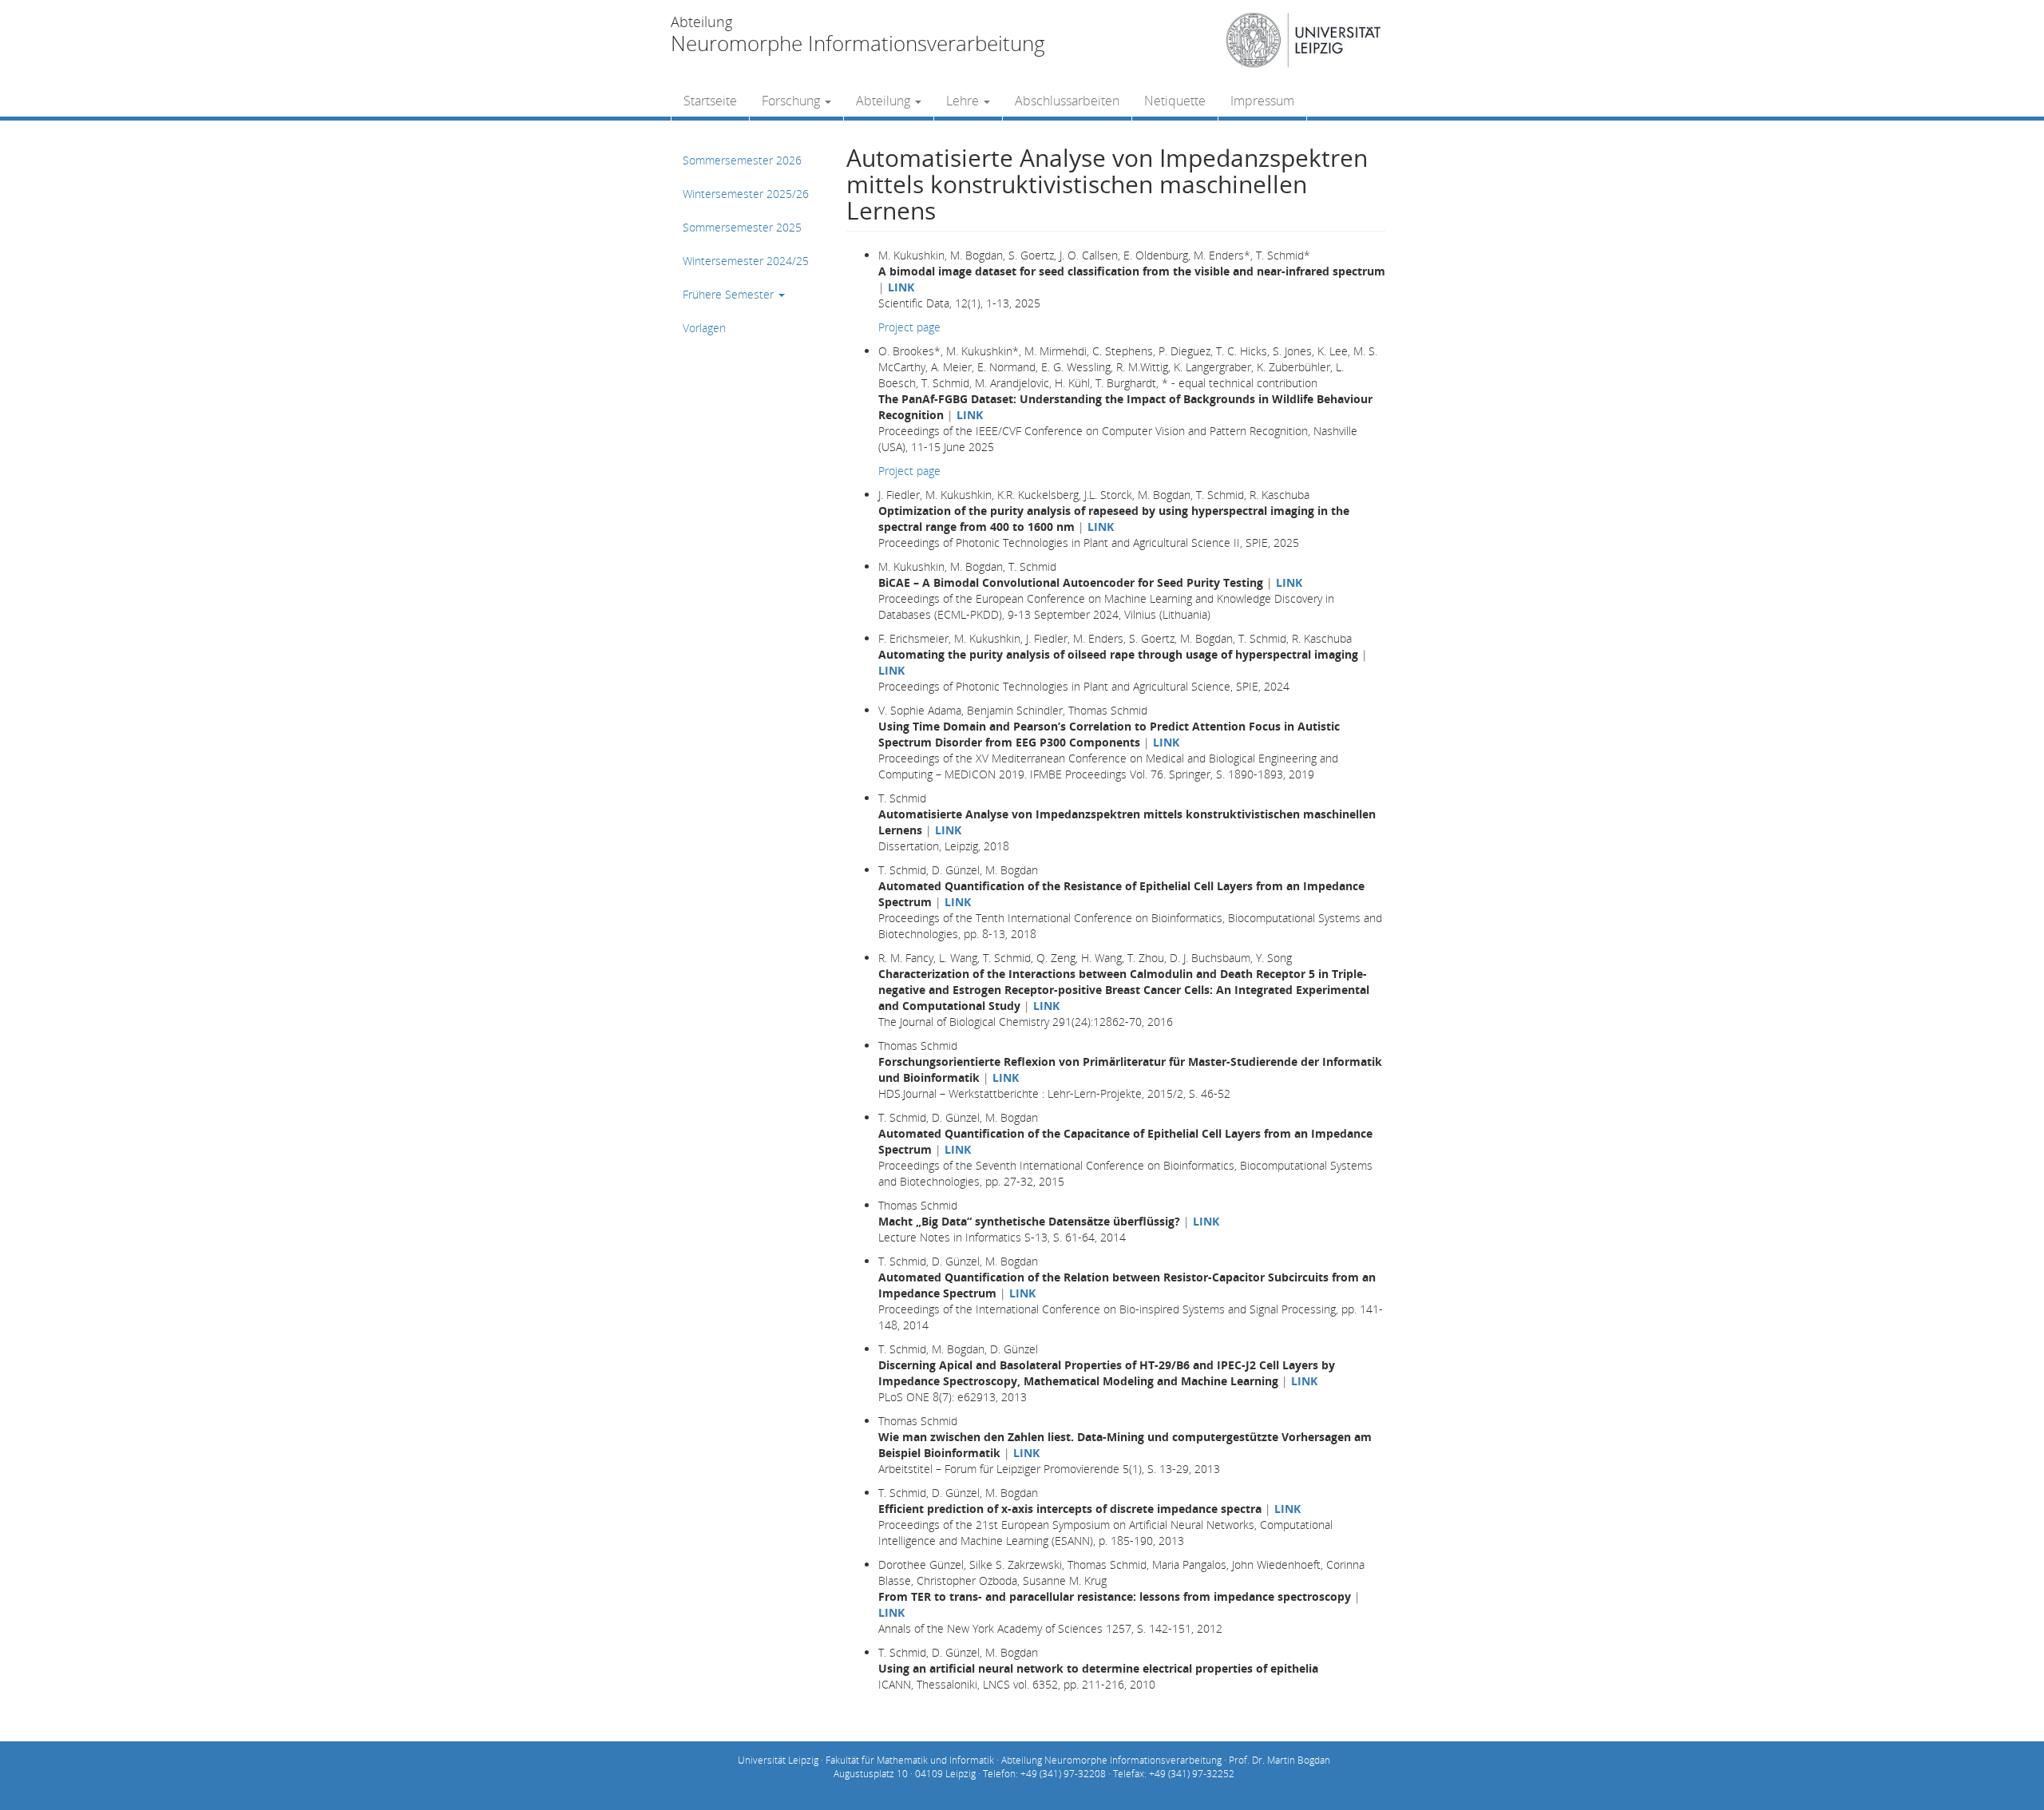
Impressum (1262, 101)
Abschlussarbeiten (1067, 101)
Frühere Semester (730, 294)
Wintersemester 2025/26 (746, 194)
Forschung (792, 101)
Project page (909, 327)
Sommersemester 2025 (742, 227)
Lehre (964, 101)
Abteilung (885, 101)
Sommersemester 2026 (742, 160)
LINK (901, 287)
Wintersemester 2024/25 (746, 261)
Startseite (710, 101)
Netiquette (1175, 101)
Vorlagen (704, 328)
